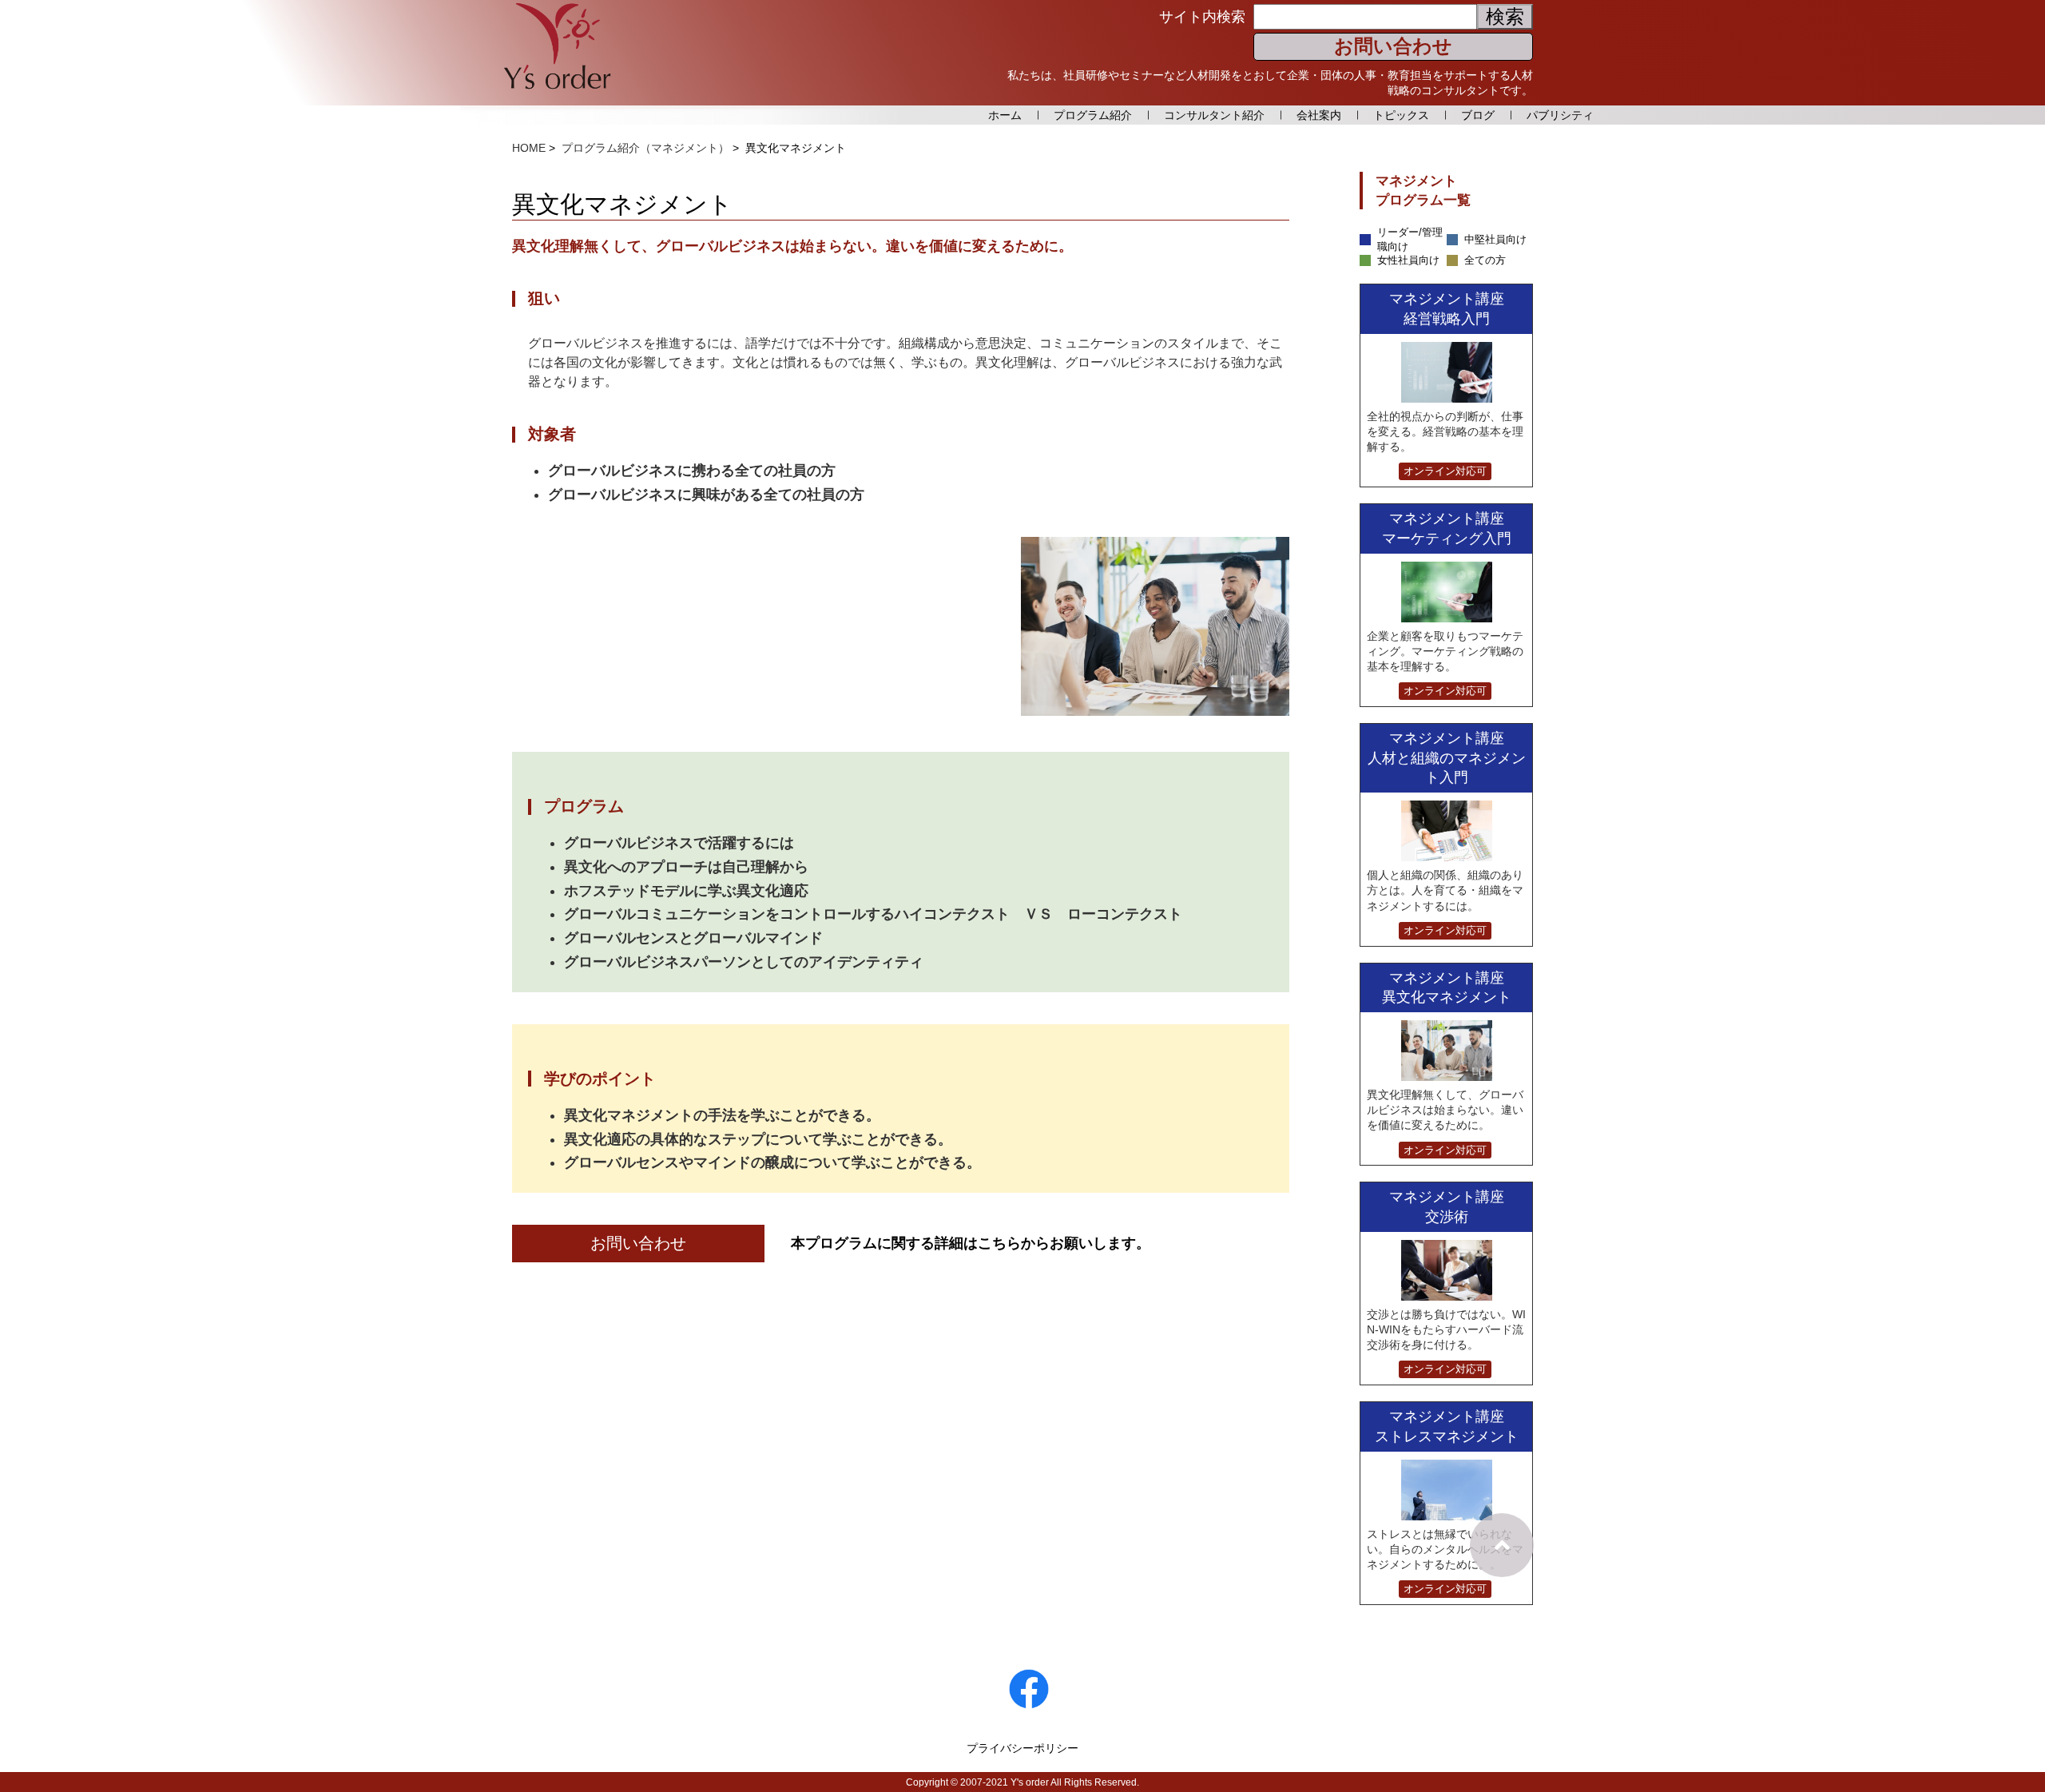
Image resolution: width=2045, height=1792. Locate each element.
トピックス (1401, 115)
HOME (529, 148)
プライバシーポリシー (1022, 1748)
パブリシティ (1560, 115)
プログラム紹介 (1093, 115)
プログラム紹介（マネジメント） (645, 148)
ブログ (1478, 115)
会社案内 (1319, 115)
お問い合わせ (1393, 46)
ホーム (1005, 115)
